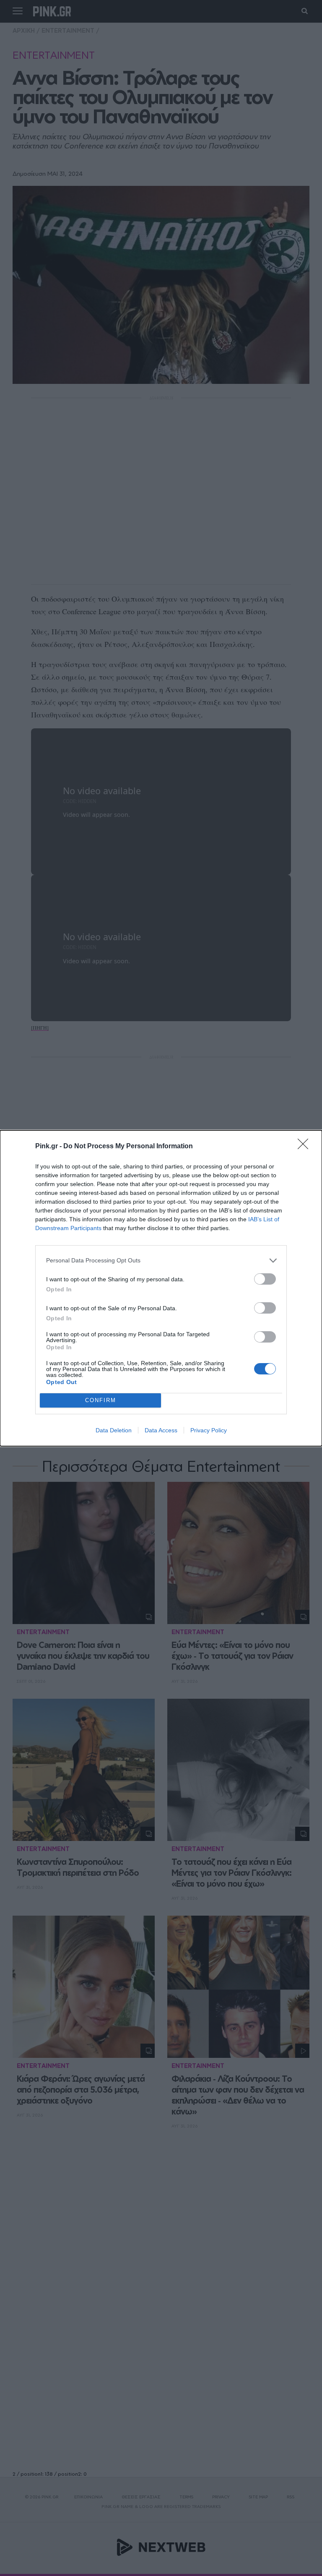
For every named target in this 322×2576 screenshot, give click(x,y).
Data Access (161, 1430)
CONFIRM (101, 1400)
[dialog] (161, 1288)
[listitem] (161, 1261)
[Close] (306, 1147)
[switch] (265, 1279)
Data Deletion (114, 1430)
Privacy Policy (209, 1430)
